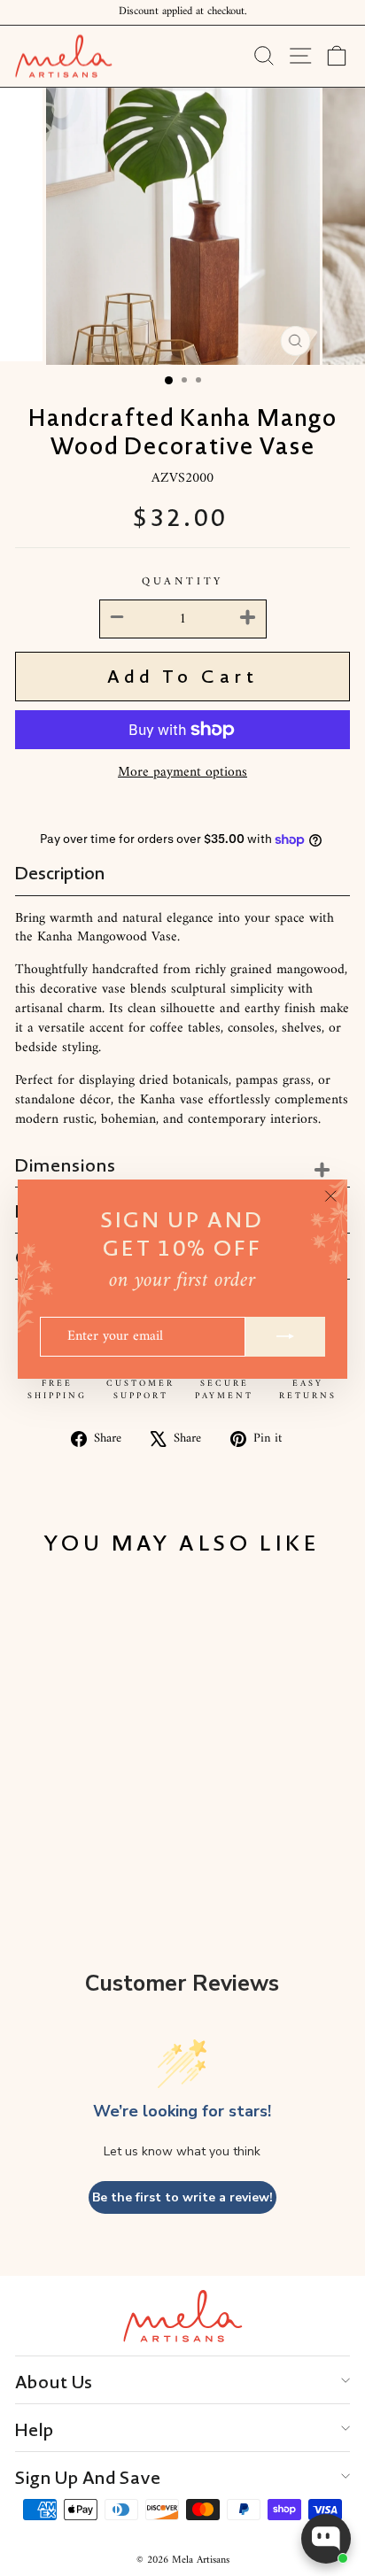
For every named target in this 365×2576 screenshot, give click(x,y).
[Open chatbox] (326, 2539)
